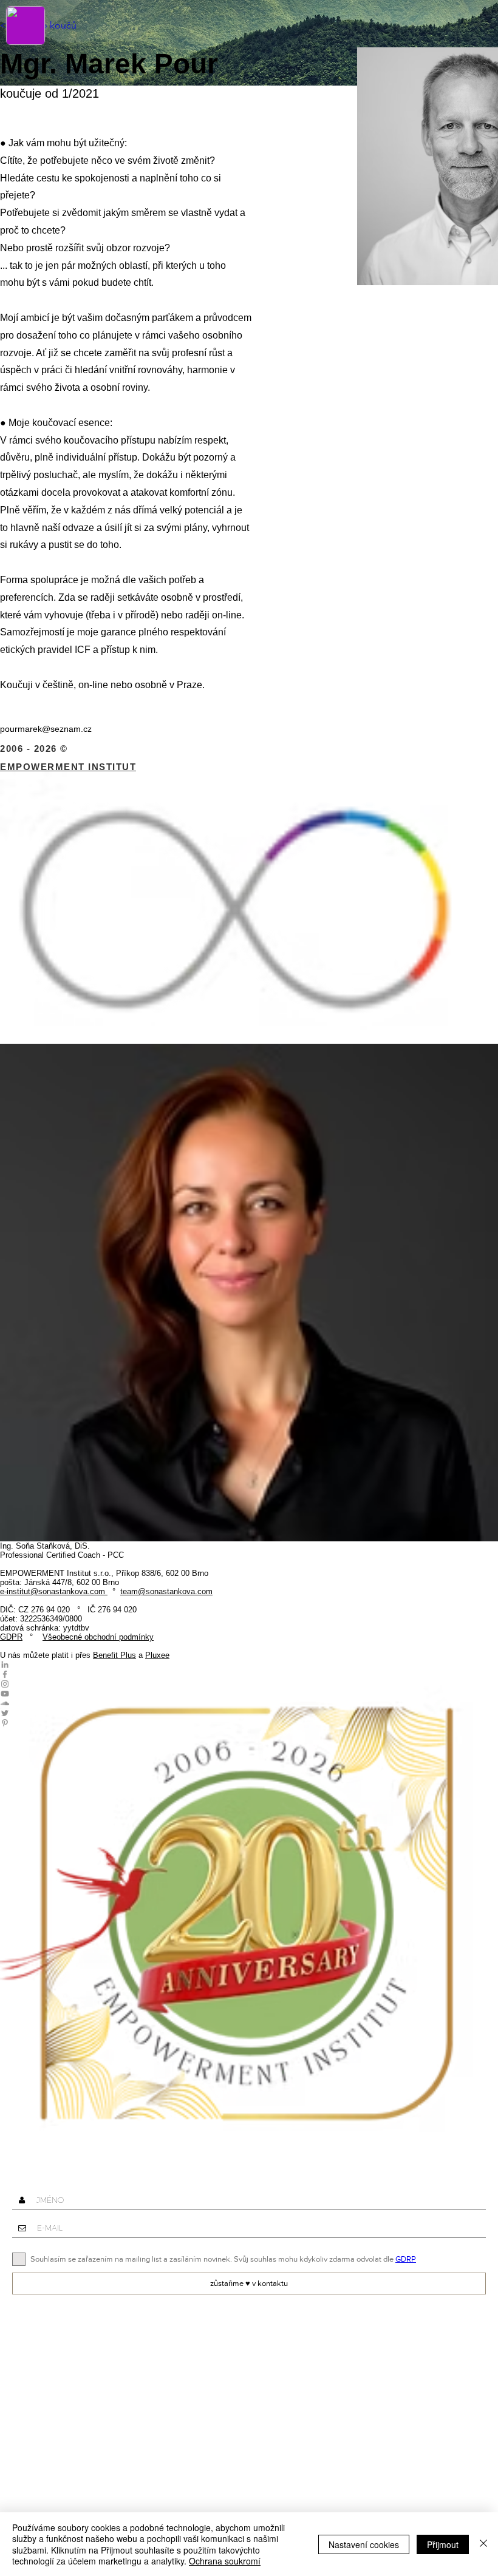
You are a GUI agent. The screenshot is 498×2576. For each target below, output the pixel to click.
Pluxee (157, 1655)
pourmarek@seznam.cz (46, 729)
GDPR (11, 1637)
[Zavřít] (483, 2544)
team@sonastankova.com (166, 1591)
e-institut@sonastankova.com (53, 1591)
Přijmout (443, 2544)
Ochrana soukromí (225, 2561)
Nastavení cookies (364, 2544)
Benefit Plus (114, 1655)
